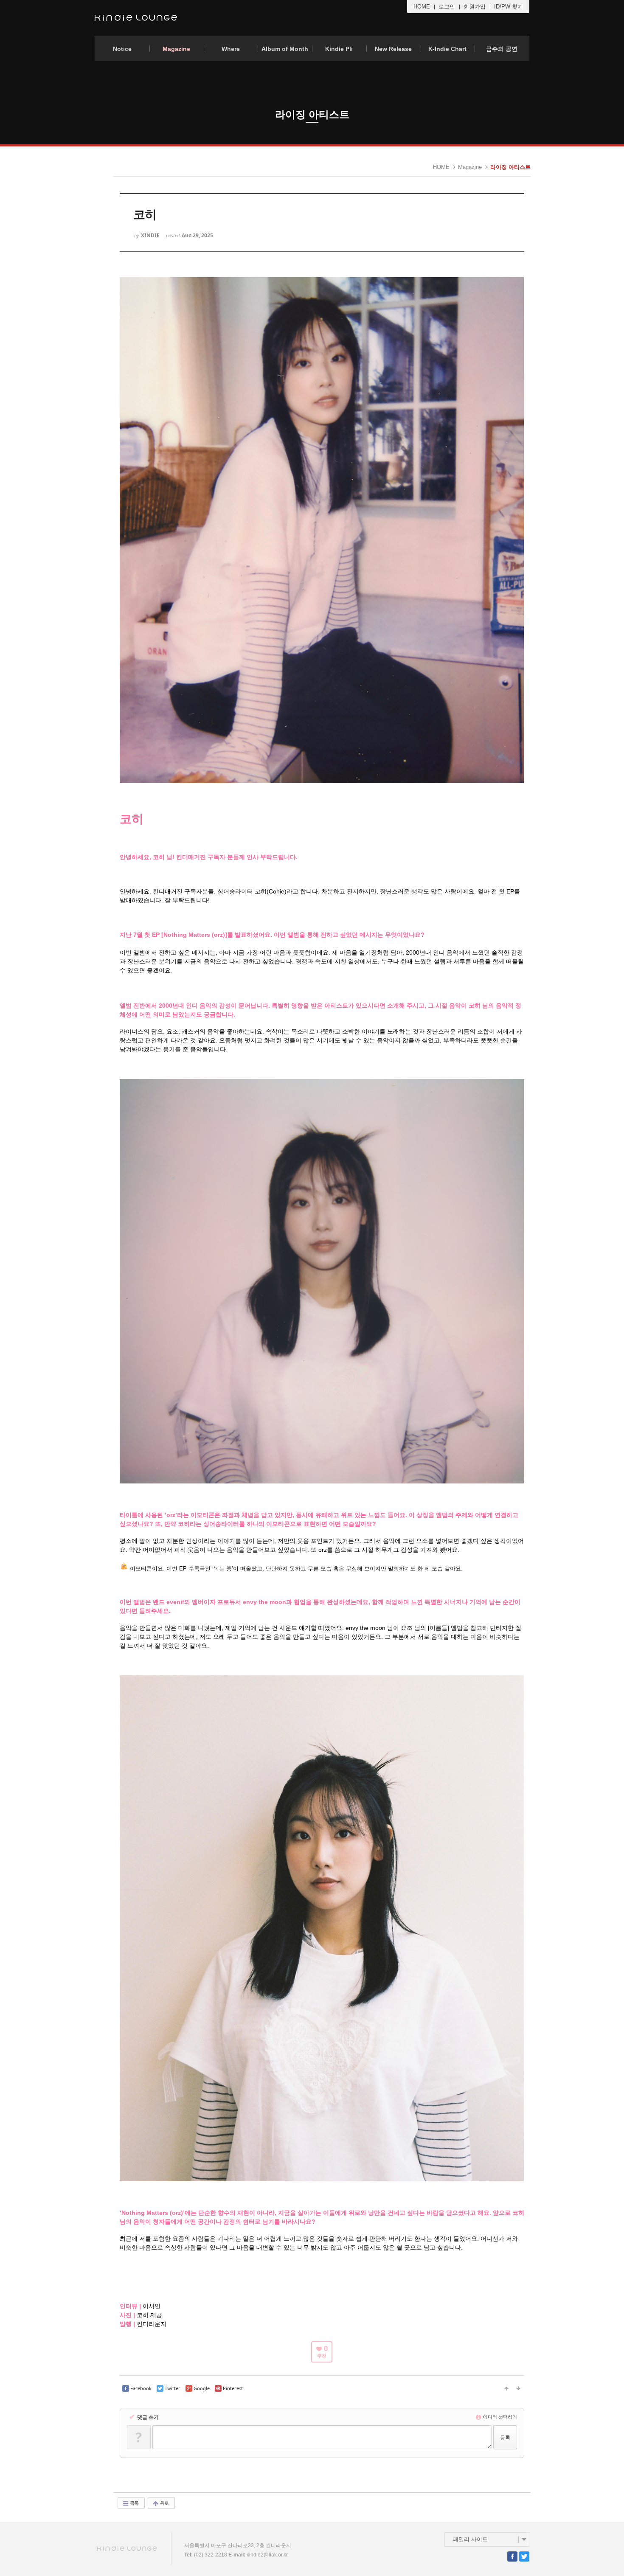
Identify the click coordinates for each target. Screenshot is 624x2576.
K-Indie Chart (447, 49)
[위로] (506, 2388)
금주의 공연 (502, 49)
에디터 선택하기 (499, 2417)
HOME (422, 7)
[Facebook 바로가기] (512, 2556)
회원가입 (475, 7)
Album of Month (285, 49)
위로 (164, 2503)
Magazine (176, 49)
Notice (122, 49)
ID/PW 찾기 (509, 7)
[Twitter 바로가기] (524, 2556)
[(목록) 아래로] (518, 2388)
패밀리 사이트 (470, 2539)
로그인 (447, 7)
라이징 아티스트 (510, 167)
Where (231, 49)
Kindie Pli (339, 49)
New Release (393, 49)
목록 (134, 2503)
